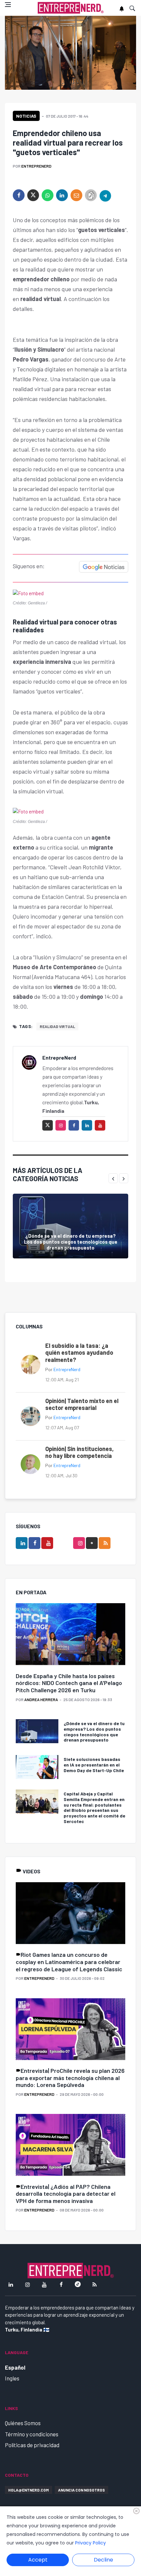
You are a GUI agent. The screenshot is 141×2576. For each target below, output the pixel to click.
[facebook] (19, 195)
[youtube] (100, 1125)
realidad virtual (57, 1026)
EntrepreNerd (36, 166)
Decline (103, 2560)
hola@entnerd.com (29, 2490)
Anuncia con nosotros (81, 2490)
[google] (92, 1543)
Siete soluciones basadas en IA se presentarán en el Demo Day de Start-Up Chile (94, 1765)
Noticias (26, 116)
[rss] (105, 1543)
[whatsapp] (48, 195)
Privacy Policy (91, 2543)
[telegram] (105, 195)
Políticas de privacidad (32, 2445)
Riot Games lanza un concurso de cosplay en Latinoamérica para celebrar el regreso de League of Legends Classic (69, 1962)
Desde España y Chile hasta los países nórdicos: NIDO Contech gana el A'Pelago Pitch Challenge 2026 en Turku (69, 1683)
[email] (76, 195)
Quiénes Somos (23, 2423)
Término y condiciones (32, 2434)
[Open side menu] (8, 5)
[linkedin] (62, 195)
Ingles (12, 2378)
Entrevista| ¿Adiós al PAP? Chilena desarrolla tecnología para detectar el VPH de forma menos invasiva (66, 2194)
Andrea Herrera (41, 1699)
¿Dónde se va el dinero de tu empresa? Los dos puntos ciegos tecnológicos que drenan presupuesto (71, 1242)
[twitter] (33, 195)
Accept (38, 2560)
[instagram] (61, 1125)
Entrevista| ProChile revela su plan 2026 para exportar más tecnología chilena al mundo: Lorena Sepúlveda (70, 2078)
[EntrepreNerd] (71, 8)
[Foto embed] (28, 593)
